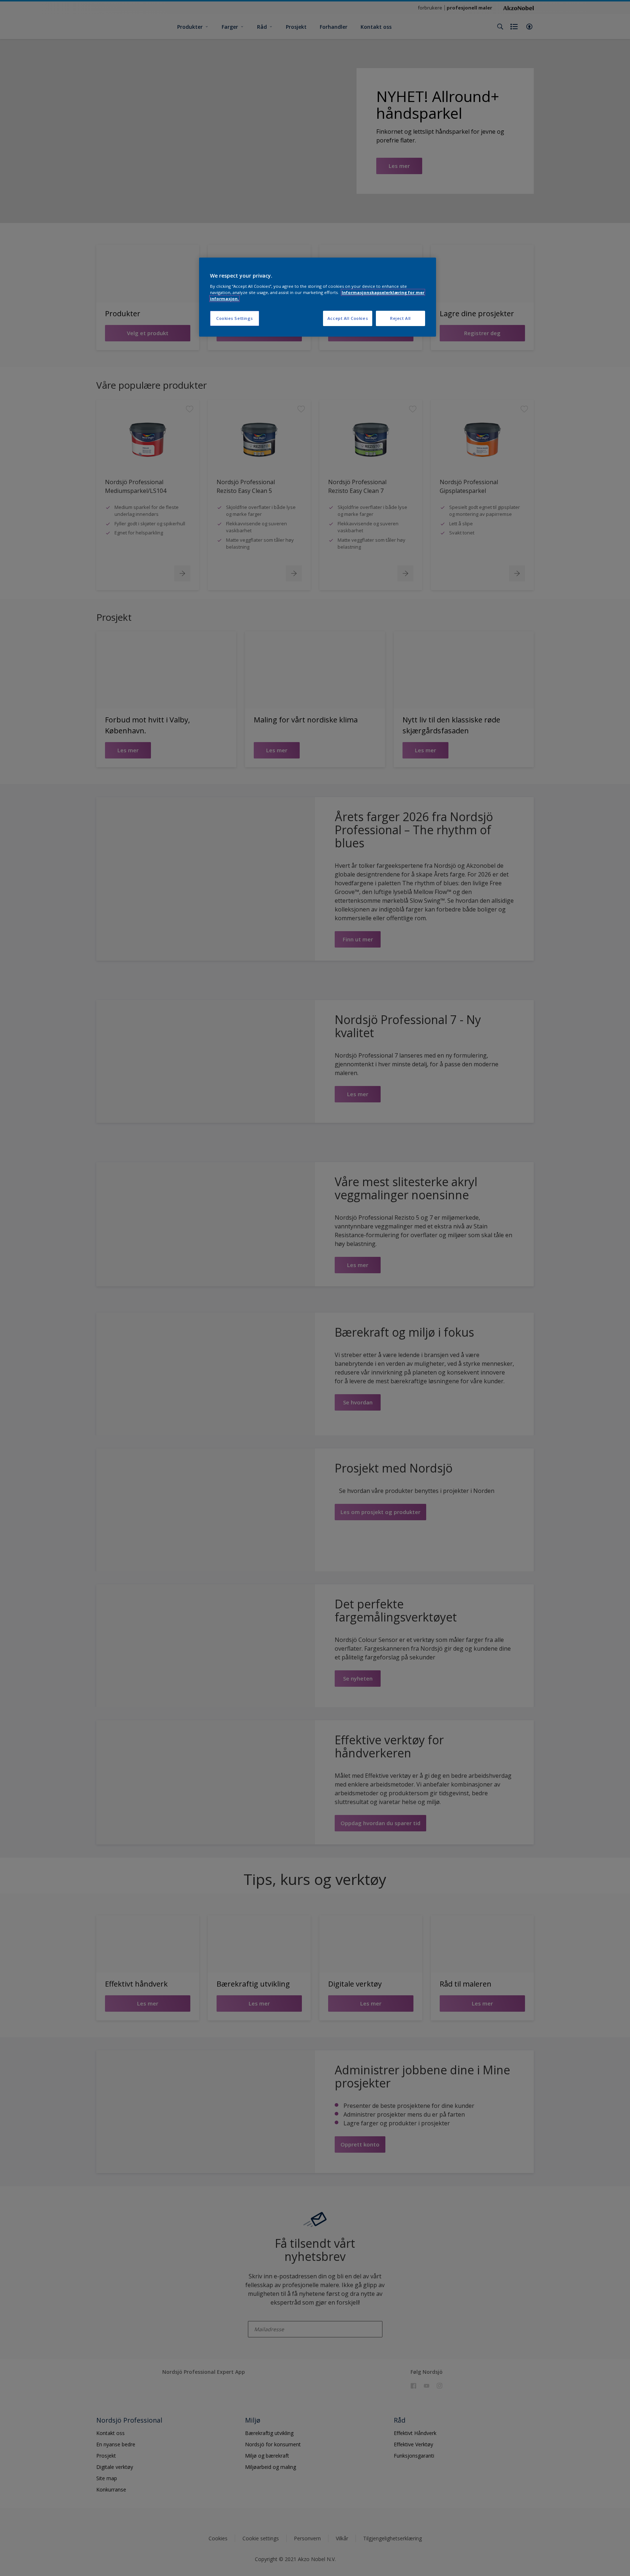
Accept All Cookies (348, 318)
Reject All (400, 318)
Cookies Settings (235, 318)
